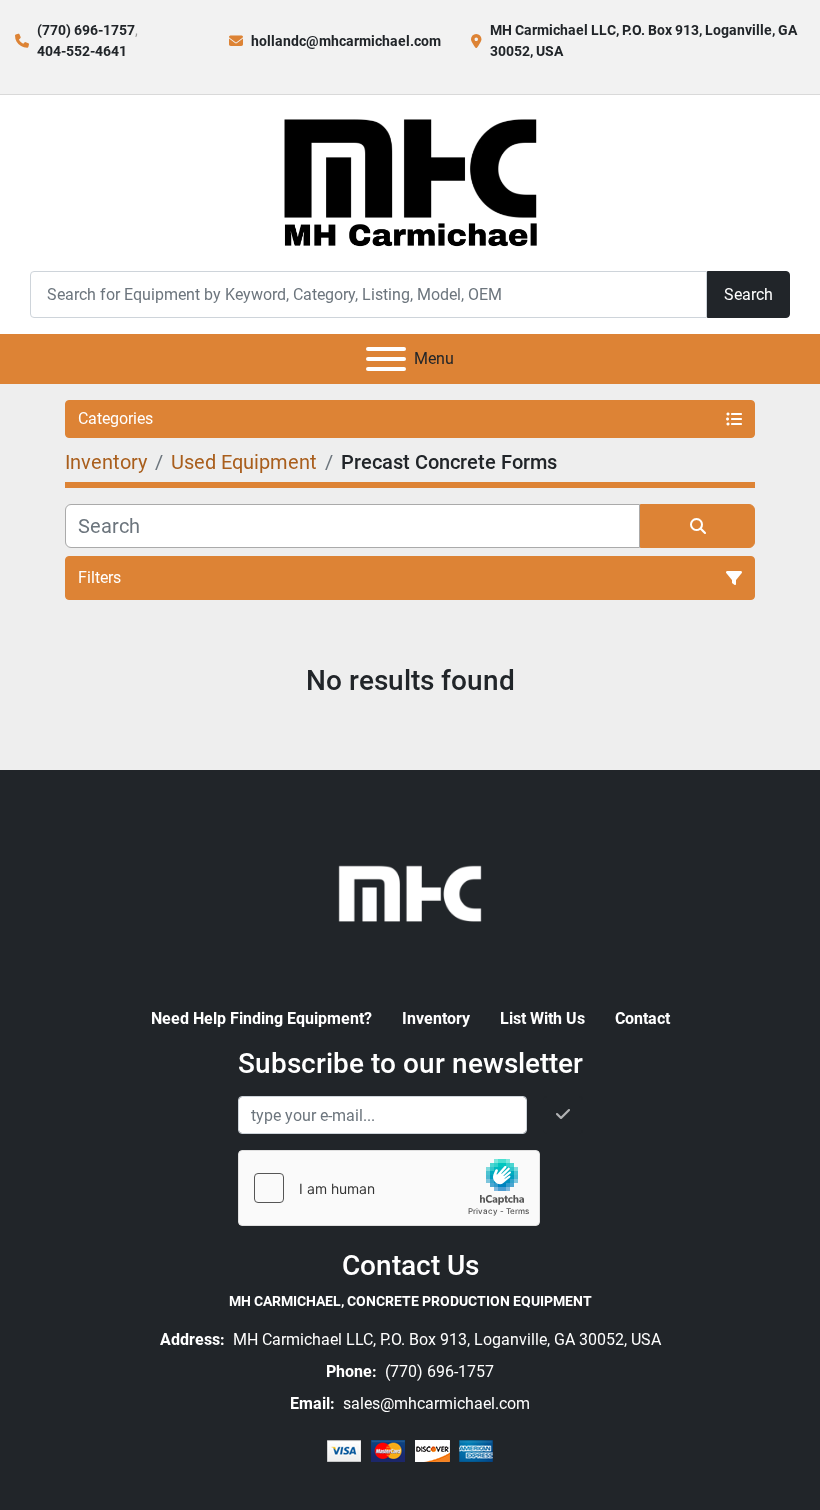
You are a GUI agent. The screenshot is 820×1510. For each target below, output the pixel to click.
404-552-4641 (82, 51)
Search (748, 294)
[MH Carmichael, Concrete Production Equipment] (410, 891)
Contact (642, 1018)
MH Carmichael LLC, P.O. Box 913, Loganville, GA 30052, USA (445, 1339)
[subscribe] (563, 1115)
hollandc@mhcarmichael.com (346, 41)
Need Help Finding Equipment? (261, 1018)
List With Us (542, 1018)
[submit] (697, 526)
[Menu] (386, 359)
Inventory (436, 1018)
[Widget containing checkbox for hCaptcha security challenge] (389, 1188)
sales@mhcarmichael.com (434, 1403)
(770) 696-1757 (86, 30)
